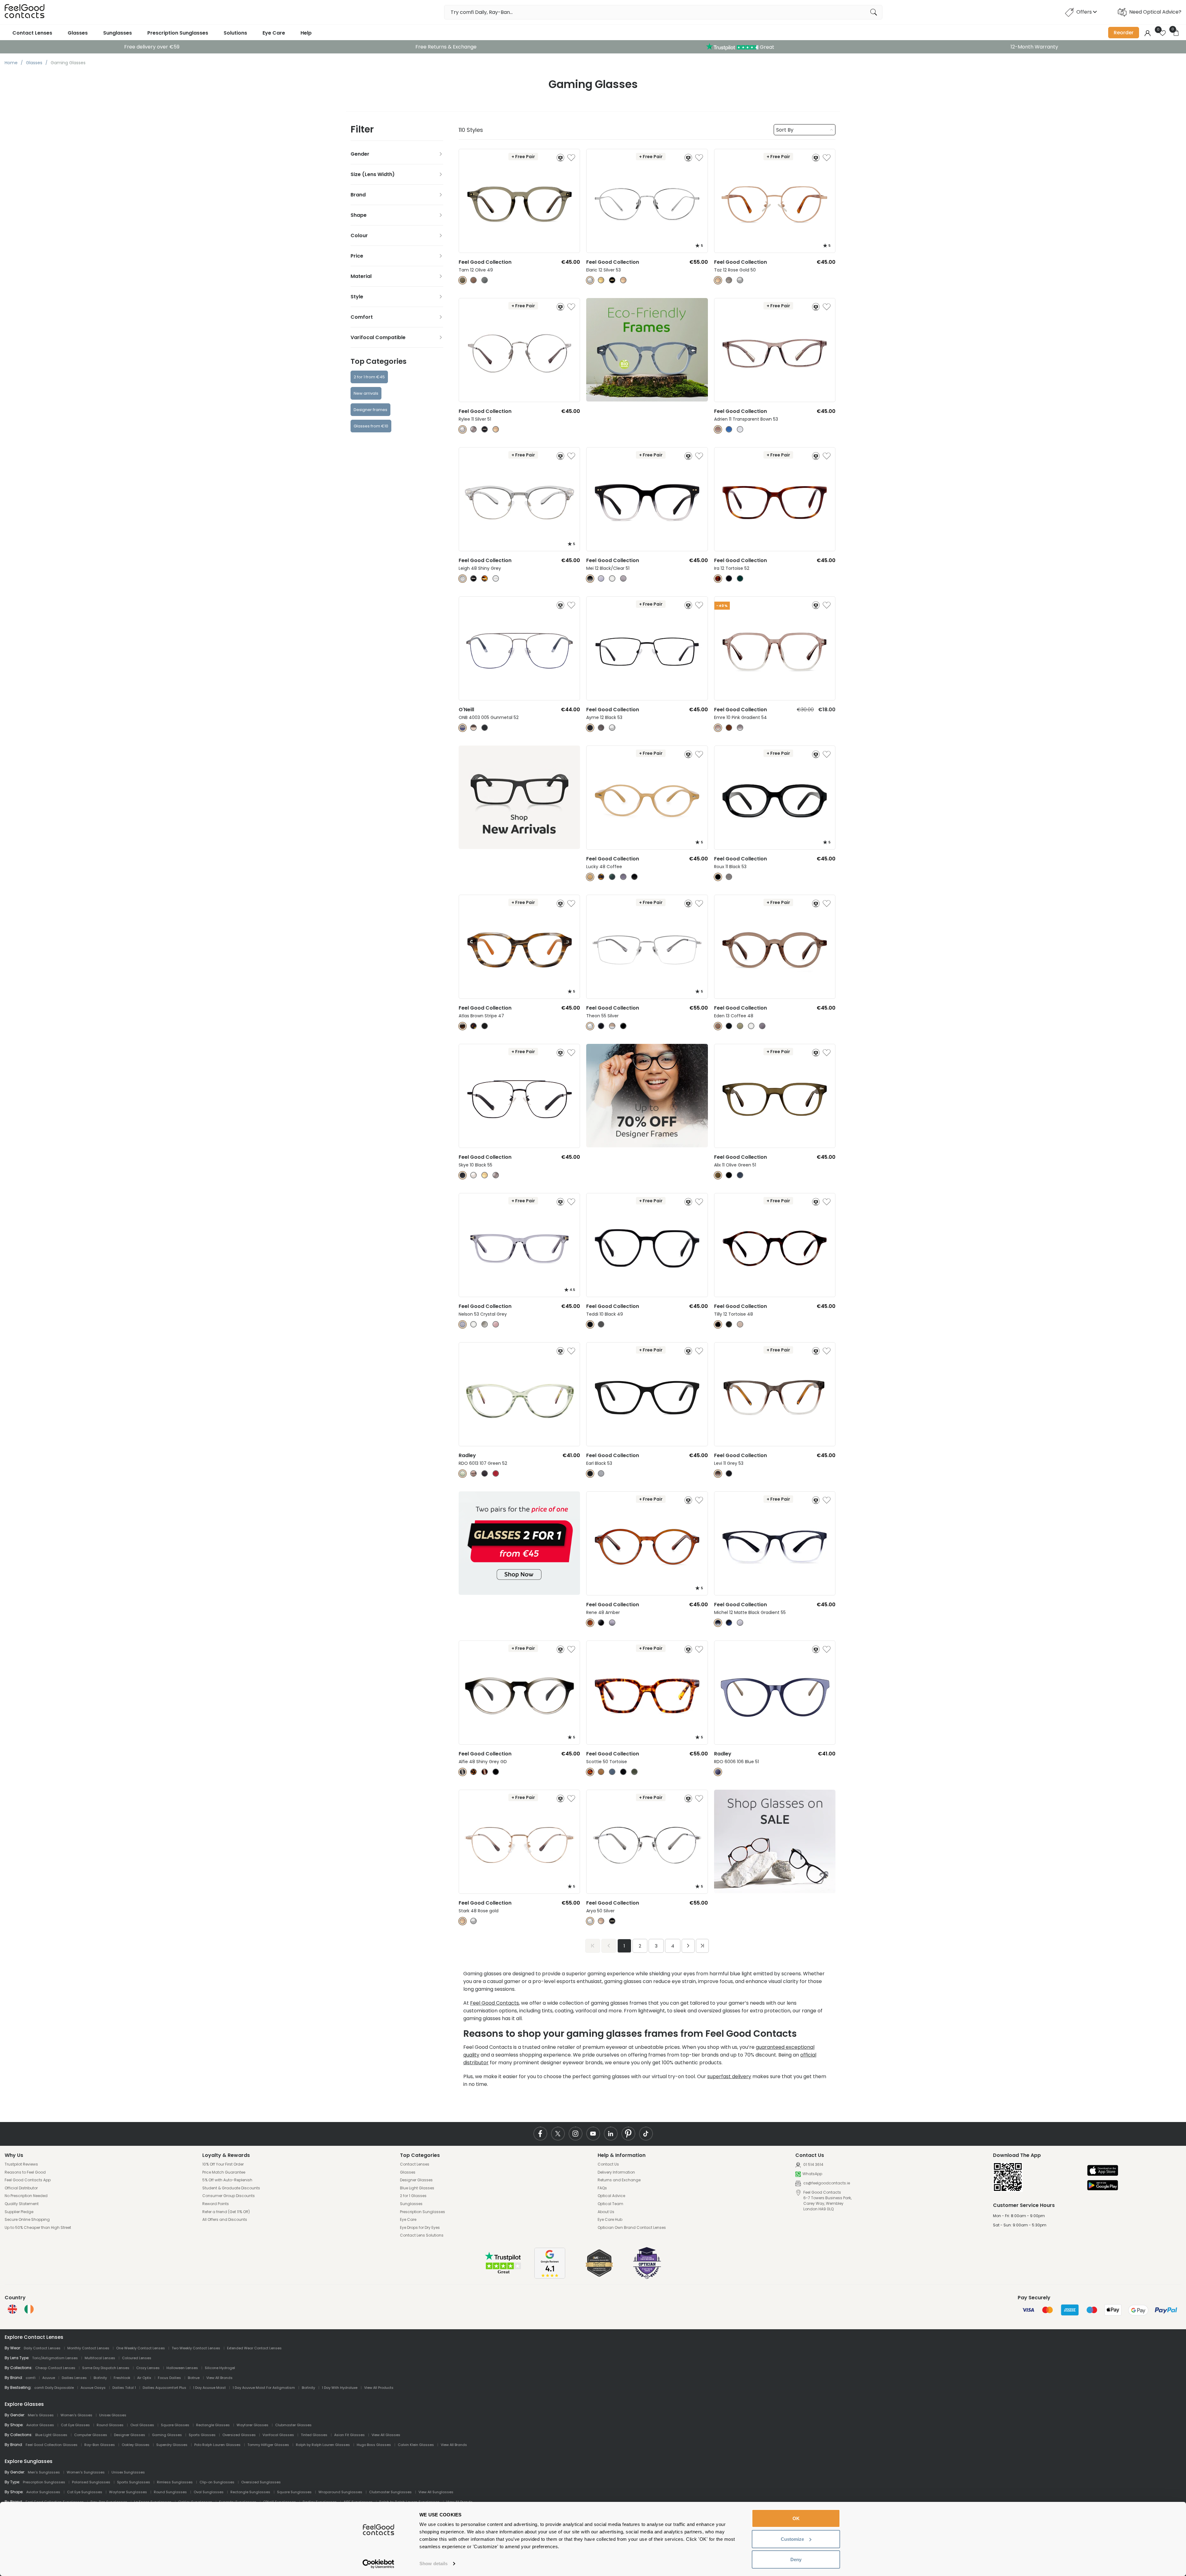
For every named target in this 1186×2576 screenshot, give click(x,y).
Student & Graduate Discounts (231, 2188)
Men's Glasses (41, 2415)
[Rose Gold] (623, 280)
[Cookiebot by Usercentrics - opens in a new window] (379, 2564)
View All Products (379, 2388)
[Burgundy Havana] (496, 1474)
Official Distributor (21, 2188)
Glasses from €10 (371, 426)
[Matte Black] (729, 1474)
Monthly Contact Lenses (88, 2348)
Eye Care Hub (610, 2220)
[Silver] (590, 280)
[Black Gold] (612, 280)
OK (796, 2518)
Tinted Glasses (314, 2435)
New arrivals (366, 393)
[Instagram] (576, 2134)
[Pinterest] (628, 2134)
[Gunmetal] (729, 280)
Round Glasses (110, 2425)
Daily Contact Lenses (42, 2348)
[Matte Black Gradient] (718, 1623)
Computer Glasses (91, 2435)
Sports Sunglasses (134, 2482)
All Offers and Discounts (225, 2220)
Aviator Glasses (40, 2425)
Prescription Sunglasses (178, 33)
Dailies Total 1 (124, 2388)
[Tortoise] (718, 579)
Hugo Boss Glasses (374, 2445)
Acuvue (49, 2378)
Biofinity (100, 2378)
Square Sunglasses (294, 2492)
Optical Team (610, 2204)
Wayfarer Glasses (252, 2425)
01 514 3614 (813, 2164)
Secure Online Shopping (27, 2220)
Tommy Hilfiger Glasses (268, 2445)
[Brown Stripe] (463, 1026)
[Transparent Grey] (740, 429)
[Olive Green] (718, 1175)
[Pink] (474, 1474)
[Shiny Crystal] (496, 579)
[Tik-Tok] (646, 2134)
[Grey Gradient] (740, 728)
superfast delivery (729, 2076)
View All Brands (219, 2378)
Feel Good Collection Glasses (52, 2445)
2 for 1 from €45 (369, 377)
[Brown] (474, 728)
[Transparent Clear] (474, 1324)
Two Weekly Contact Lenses (196, 2348)
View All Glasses (386, 2435)
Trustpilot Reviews (21, 2164)
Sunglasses (118, 33)
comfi (31, 2378)
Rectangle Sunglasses (250, 2492)
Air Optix (144, 2378)
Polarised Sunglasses (91, 2482)
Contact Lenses (32, 33)
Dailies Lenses (74, 2378)
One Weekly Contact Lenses (141, 2348)
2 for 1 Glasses (413, 2196)
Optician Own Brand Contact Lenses (632, 2228)
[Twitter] (558, 2134)
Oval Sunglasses (209, 2492)
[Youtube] (593, 2134)
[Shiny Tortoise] (485, 579)
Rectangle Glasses (213, 2425)
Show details (433, 2563)
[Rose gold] (463, 1921)
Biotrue (194, 2378)
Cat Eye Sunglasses (85, 2492)
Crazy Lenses (148, 2368)
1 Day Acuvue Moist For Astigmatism (264, 2388)
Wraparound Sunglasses (340, 2492)
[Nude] (740, 1324)
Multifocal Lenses (100, 2358)
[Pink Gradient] (718, 728)
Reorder (1124, 33)
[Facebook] (540, 2134)
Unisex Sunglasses (128, 2472)
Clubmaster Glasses (293, 2425)
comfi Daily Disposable (54, 2388)
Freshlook (122, 2378)
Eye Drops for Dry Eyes (420, 2228)
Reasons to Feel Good (25, 2172)
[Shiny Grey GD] (463, 1772)
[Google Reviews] (550, 2277)
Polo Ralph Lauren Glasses (217, 2445)
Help (306, 33)
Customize (792, 2539)
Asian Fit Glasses (349, 2435)
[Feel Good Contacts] (25, 12)
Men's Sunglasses (44, 2472)
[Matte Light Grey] (740, 1623)
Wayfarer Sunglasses (128, 2492)
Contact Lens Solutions (422, 2235)
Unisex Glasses (113, 2415)
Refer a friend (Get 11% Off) (226, 2212)
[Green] (740, 1026)
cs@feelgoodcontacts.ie (826, 2183)
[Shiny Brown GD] (485, 1772)
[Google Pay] (1103, 2186)
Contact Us (608, 2164)
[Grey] (623, 579)
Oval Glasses (142, 2425)
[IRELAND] (29, 2309)
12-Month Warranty (1034, 47)
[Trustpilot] (503, 2273)
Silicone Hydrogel (220, 2368)
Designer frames (370, 410)
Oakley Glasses (136, 2445)
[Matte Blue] (729, 1623)
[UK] (12, 2309)
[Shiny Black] (474, 579)
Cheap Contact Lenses (55, 2368)
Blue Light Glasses (417, 2188)
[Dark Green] (740, 579)
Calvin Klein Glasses (416, 2445)
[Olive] (463, 280)
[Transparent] (612, 579)
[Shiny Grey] (463, 579)
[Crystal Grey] (601, 1474)
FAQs (602, 2188)
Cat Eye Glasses (75, 2425)
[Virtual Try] (560, 158)
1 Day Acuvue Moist (209, 2388)
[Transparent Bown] (718, 429)
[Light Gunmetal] (496, 1175)
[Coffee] (474, 280)
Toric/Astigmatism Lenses (55, 2358)
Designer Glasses (416, 2180)
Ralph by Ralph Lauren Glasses (323, 2445)
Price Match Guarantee (224, 2172)
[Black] (729, 579)
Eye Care (274, 33)
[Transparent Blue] (729, 429)
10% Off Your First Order (223, 2164)
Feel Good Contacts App (28, 2180)
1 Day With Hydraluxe (340, 2388)
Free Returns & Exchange (446, 47)
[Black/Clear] (590, 579)
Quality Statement (22, 2204)
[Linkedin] (611, 2134)
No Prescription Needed (26, 2196)
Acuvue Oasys (93, 2388)
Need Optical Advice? (1155, 12)
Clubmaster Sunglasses (390, 2492)
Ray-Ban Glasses (100, 2445)
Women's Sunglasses (86, 2472)
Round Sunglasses (170, 2492)
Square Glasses (175, 2425)
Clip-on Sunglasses (217, 2482)
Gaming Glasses (167, 2435)
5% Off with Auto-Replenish (227, 2180)
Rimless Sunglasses (175, 2482)
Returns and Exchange (619, 2180)
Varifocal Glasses (278, 2435)
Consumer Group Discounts (229, 2196)
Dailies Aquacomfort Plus (164, 2388)
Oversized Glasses (239, 2435)
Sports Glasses (202, 2435)
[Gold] (601, 280)
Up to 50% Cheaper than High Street (38, 2228)
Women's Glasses (76, 2415)
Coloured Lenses (137, 2358)
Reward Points (216, 2204)
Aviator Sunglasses (43, 2492)
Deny (796, 2559)
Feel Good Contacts (494, 2003)
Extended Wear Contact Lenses (254, 2348)
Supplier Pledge (19, 2212)
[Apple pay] (1103, 2171)
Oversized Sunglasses (261, 2482)
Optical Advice (611, 2196)
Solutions (235, 33)
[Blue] (485, 280)
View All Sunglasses (436, 2492)
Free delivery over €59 (152, 47)
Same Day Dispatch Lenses (106, 2368)
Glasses (78, 33)
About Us (606, 2212)
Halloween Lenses (182, 2368)
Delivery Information (616, 2172)
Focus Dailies (169, 2378)
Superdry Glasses (172, 2445)
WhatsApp (812, 2174)
